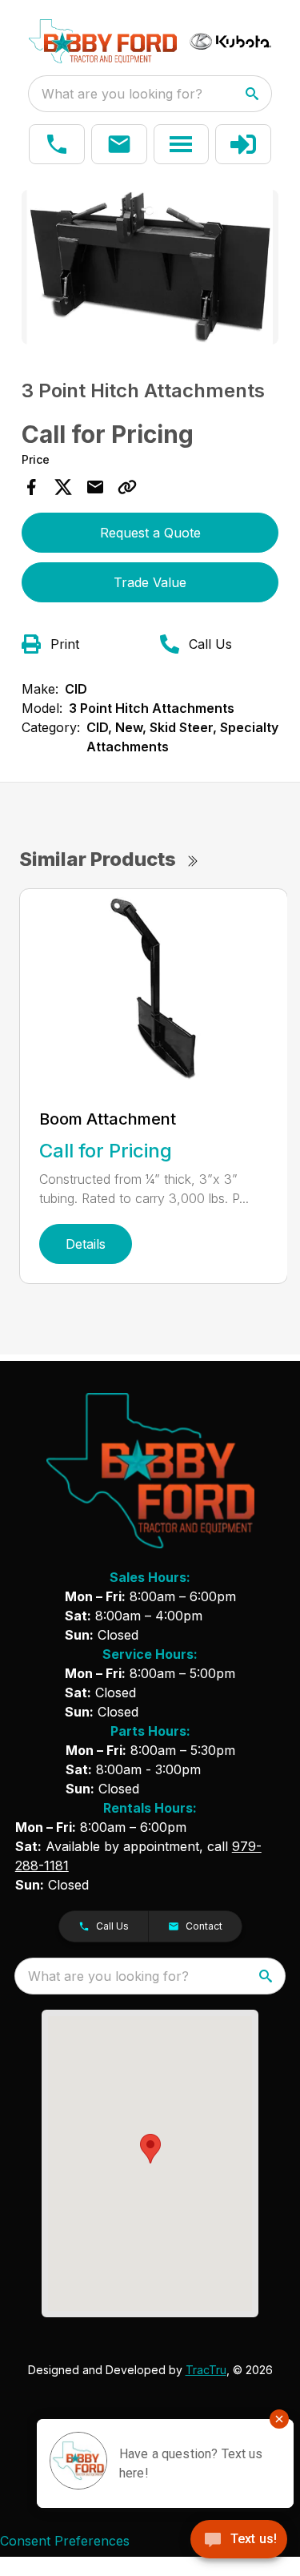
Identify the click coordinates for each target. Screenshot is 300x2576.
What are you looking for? (122, 94)
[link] (243, 144)
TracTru (206, 2370)
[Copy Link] (127, 487)
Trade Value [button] (150, 582)
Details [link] (86, 1244)
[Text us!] (239, 2541)
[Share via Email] (95, 487)
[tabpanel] (150, 270)
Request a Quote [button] (150, 533)
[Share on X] (63, 487)
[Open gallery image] (150, 267)
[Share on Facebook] (31, 487)
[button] (57, 144)
